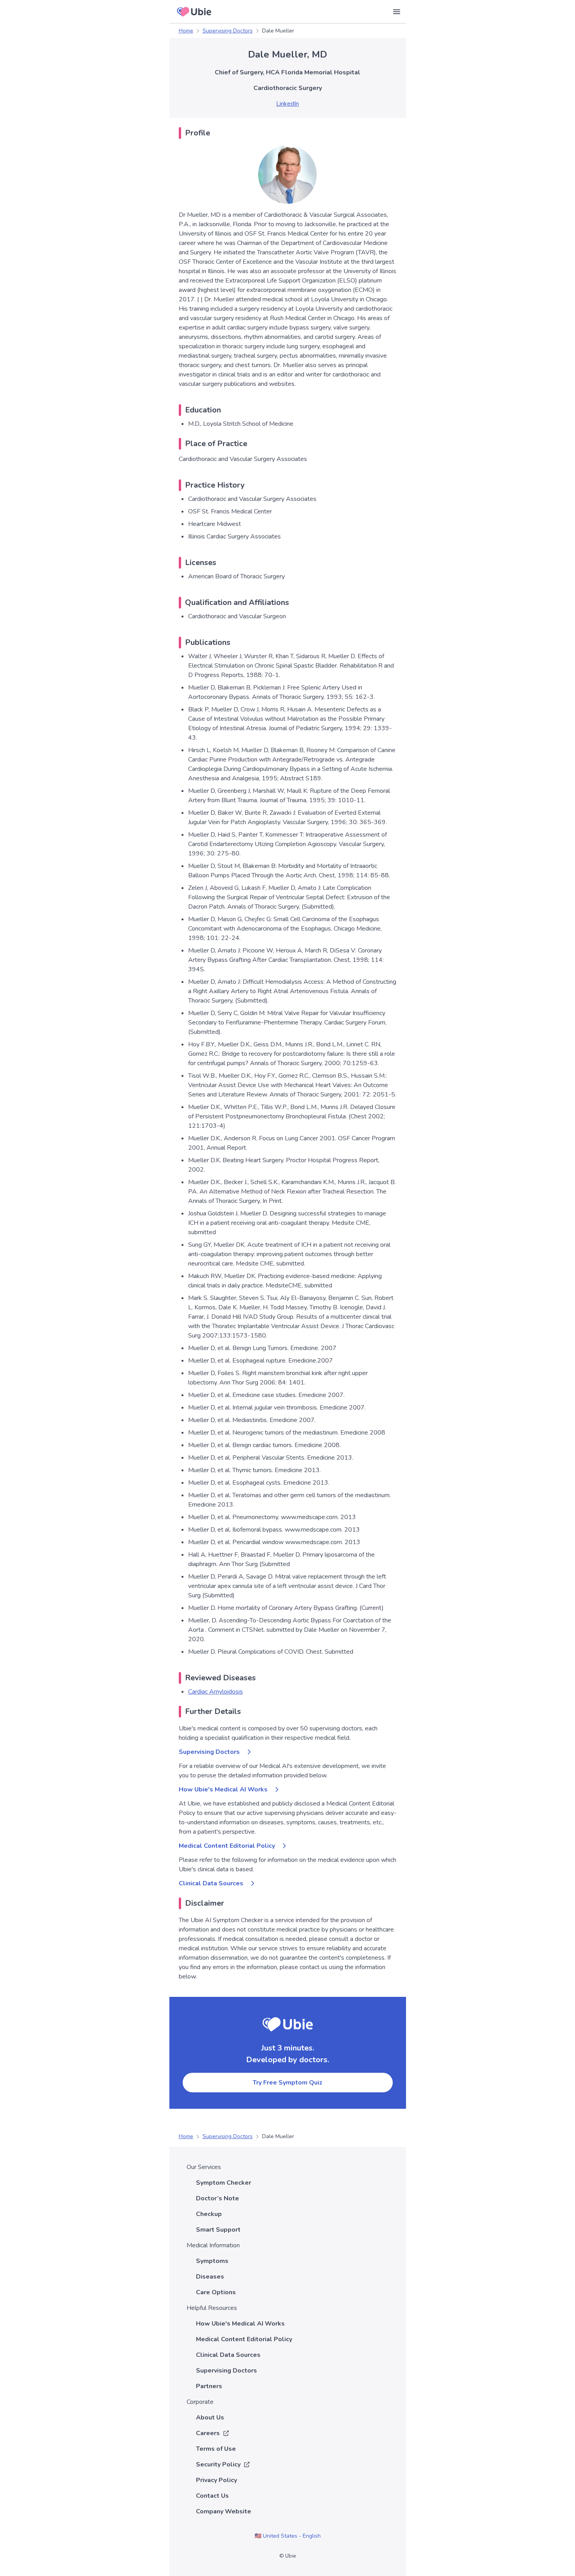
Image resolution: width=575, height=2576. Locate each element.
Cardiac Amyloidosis (216, 1692)
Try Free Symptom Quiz (287, 2083)
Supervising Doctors (228, 31)
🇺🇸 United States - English (288, 2536)
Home (186, 31)
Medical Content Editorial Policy (227, 1846)
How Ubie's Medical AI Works (223, 1789)
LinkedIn (287, 104)
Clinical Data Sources (211, 1883)
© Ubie (287, 2556)
